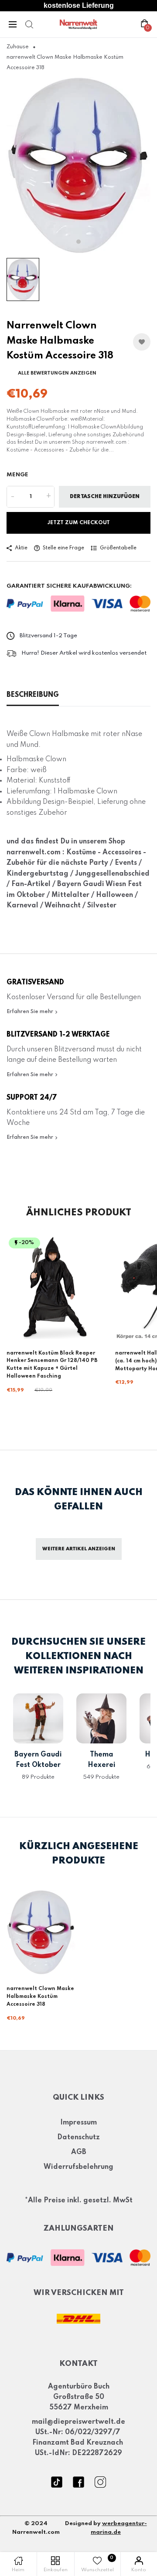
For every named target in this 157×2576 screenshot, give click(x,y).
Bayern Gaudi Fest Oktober (38, 1760)
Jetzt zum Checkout (79, 523)
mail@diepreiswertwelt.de (78, 2422)
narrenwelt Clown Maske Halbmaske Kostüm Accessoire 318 (40, 1997)
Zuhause (18, 47)
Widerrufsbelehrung (78, 2167)
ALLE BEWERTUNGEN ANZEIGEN (57, 373)
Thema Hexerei (102, 1760)
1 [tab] (78, 241)
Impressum (78, 2123)
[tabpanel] (78, 165)
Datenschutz (78, 2138)
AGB (79, 2152)
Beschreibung (33, 695)
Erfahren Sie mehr (31, 1012)
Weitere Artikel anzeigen (79, 1549)
